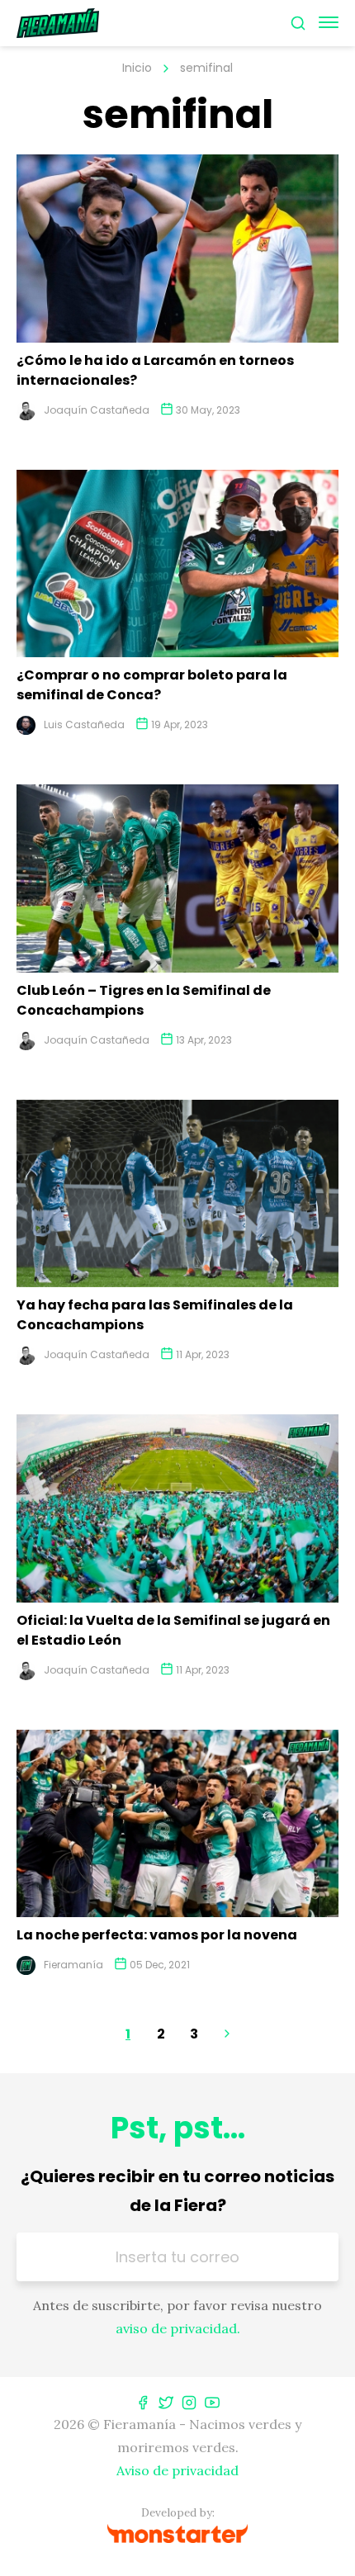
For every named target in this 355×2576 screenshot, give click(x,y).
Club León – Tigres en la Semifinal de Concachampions (144, 1000)
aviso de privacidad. (178, 2328)
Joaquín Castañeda (97, 410)
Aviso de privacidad (177, 2470)
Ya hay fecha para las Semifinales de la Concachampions (155, 1315)
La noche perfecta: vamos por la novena (157, 1935)
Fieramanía (73, 1965)
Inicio (137, 68)
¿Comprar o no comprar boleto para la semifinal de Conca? (152, 685)
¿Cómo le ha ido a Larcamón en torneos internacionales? (155, 370)
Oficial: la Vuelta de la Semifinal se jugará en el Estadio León (173, 1630)
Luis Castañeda (84, 724)
